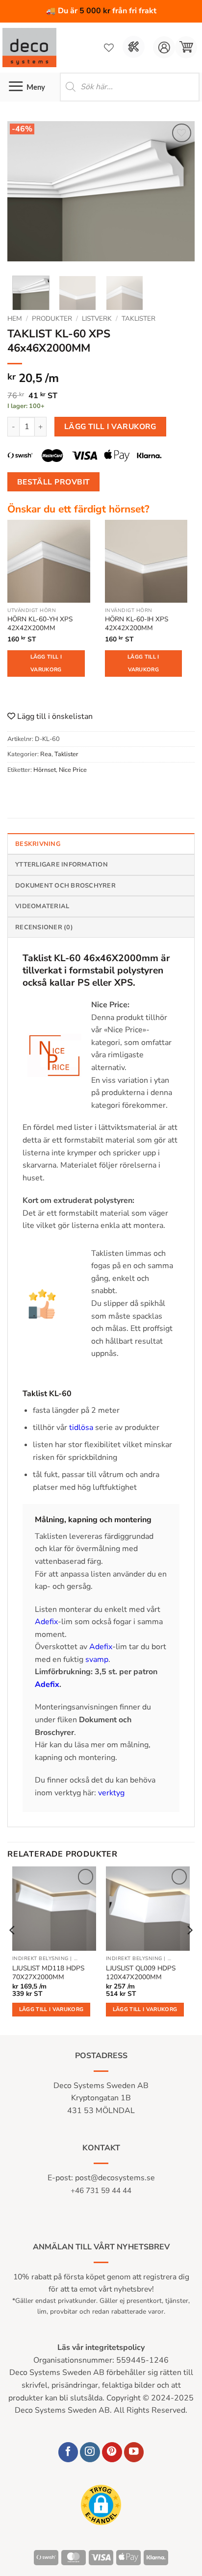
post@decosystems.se (115, 2178)
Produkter (52, 319)
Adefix (46, 1622)
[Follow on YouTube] (134, 2452)
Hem (15, 319)
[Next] (178, 195)
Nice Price (73, 770)
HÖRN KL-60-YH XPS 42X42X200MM (40, 624)
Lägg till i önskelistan (54, 716)
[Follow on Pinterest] (112, 2452)
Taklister (139, 319)
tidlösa (82, 1428)
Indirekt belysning (40, 1959)
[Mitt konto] (164, 47)
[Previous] (24, 195)
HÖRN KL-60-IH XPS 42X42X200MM (137, 624)
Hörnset (45, 770)
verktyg (111, 1793)
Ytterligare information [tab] (62, 865)
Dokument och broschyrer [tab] (65, 886)
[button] (186, 47)
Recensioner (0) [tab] (44, 927)
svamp (97, 1659)
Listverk (97, 319)
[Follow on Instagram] (90, 2452)
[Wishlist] (109, 48)
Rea (46, 754)
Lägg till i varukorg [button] (51, 2009)
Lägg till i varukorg (110, 426)
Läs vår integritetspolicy (101, 2347)
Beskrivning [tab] (38, 844)
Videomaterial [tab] (42, 906)
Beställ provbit (54, 482)
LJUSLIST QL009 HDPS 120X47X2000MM (141, 1973)
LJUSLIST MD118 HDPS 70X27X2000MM (48, 1973)
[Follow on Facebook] (68, 2452)
